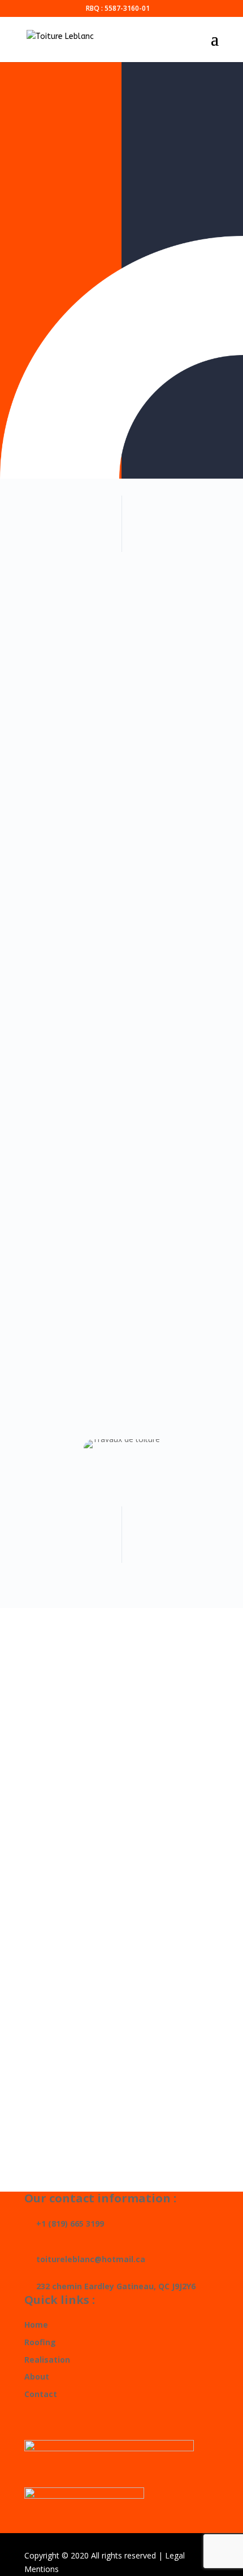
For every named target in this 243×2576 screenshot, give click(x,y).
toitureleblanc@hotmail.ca (121, 1951)
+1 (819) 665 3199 (64, 2224)
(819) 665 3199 (122, 1867)
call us (72, 415)
